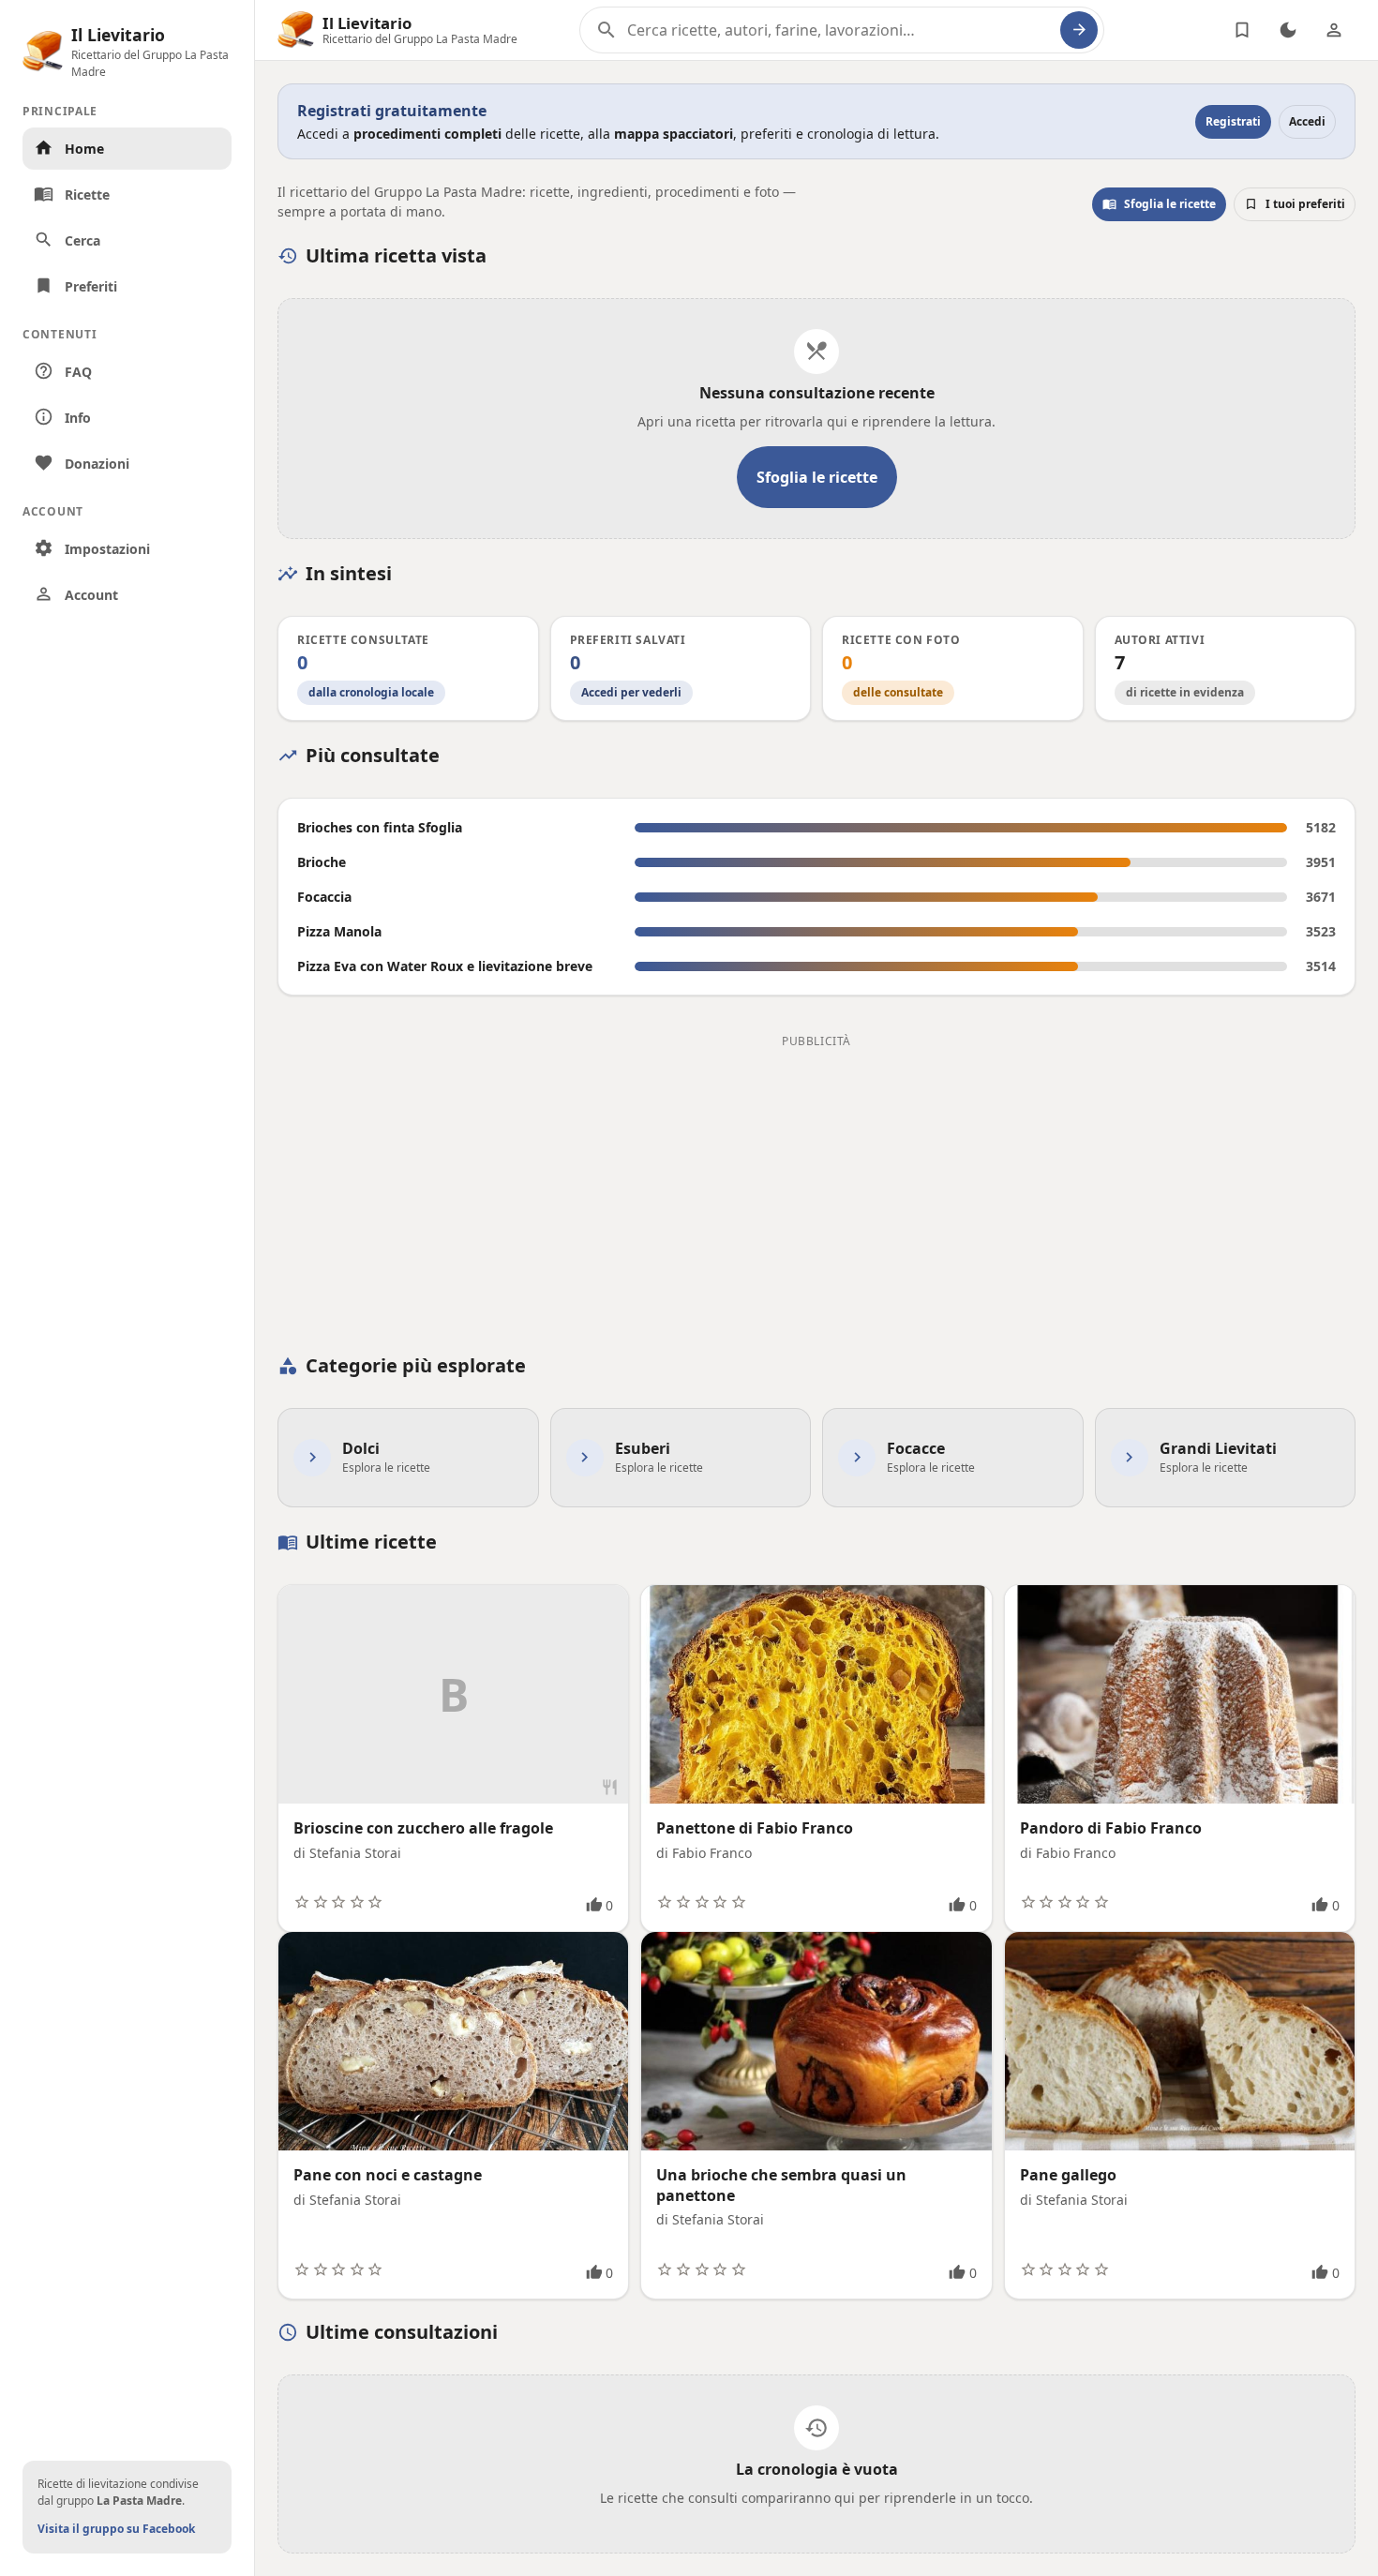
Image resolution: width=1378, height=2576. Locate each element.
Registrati (1233, 121)
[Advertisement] (816, 1185)
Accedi (1307, 121)
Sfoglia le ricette (1159, 204)
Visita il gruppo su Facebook (116, 2529)
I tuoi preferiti (1295, 204)
